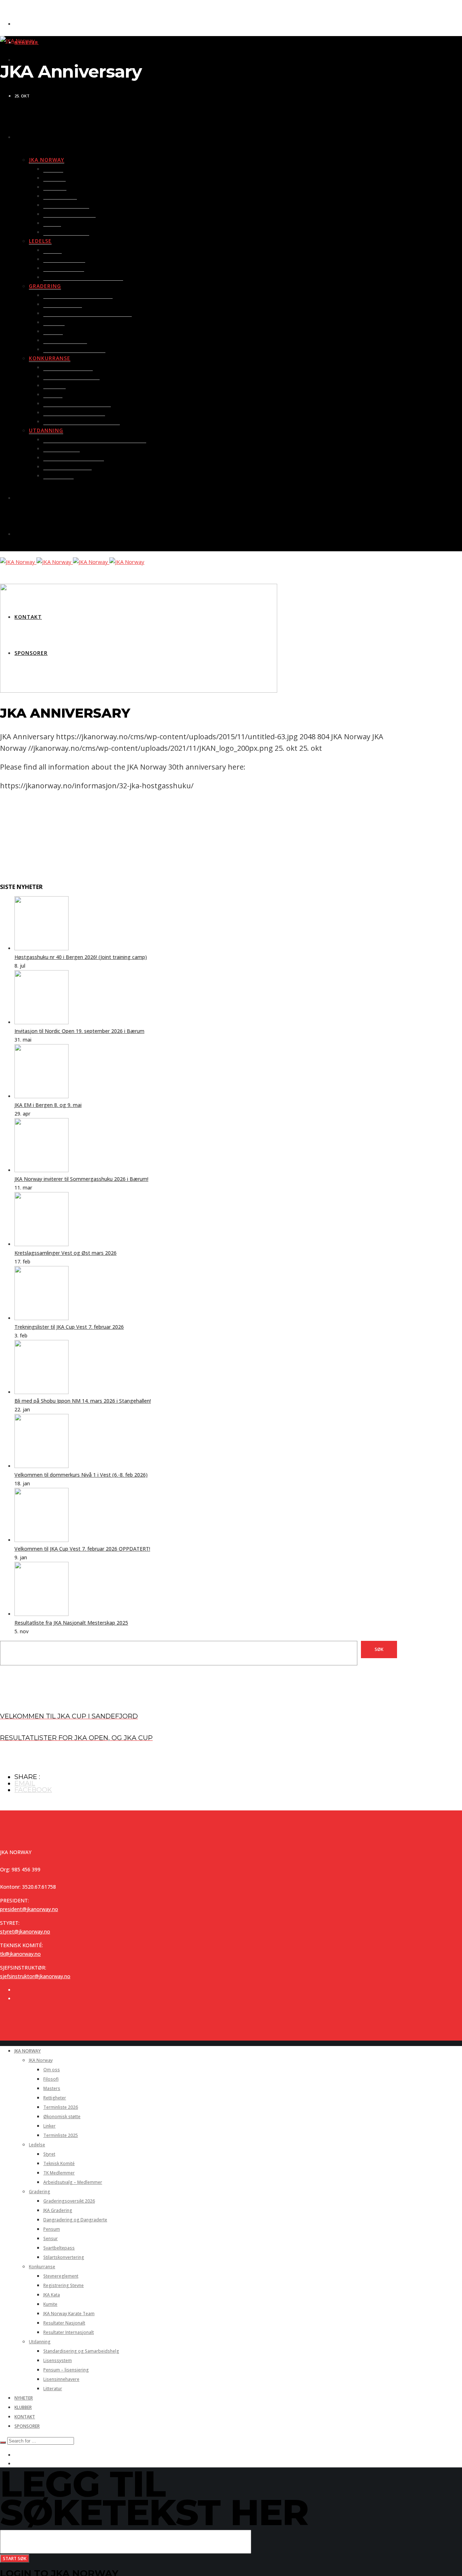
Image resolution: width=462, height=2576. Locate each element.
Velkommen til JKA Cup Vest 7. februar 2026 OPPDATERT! (82, 1549)
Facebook (33, 1790)
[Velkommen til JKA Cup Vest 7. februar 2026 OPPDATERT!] (42, 1540)
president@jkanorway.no (29, 1909)
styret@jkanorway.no (25, 1931)
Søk (379, 1649)
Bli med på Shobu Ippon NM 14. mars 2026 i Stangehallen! (83, 1401)
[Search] (3, 2443)
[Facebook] (17, 60)
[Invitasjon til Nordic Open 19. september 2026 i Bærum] (42, 1022)
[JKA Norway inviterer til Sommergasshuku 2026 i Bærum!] (42, 1170)
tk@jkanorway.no (20, 1954)
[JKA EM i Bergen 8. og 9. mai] (42, 1096)
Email (25, 1783)
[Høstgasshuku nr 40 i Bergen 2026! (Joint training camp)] (42, 948)
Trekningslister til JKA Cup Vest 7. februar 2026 (69, 1327)
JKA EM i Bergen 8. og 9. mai (48, 1105)
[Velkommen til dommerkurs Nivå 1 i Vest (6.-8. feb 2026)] (42, 1466)
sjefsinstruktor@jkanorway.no (35, 1976)
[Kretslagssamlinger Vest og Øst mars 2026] (42, 1244)
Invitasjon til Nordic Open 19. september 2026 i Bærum (79, 1031)
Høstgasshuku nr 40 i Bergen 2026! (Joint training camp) (81, 957)
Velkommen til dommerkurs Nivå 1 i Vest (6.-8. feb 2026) (81, 1475)
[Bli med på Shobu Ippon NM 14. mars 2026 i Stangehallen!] (42, 1392)
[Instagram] (16, 1999)
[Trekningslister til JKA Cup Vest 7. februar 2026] (42, 1318)
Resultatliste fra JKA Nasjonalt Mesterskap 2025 (71, 1623)
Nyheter (27, 42)
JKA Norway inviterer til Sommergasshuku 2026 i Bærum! (81, 1179)
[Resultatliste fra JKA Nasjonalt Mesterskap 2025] (42, 1614)
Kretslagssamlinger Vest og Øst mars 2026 (66, 1253)
